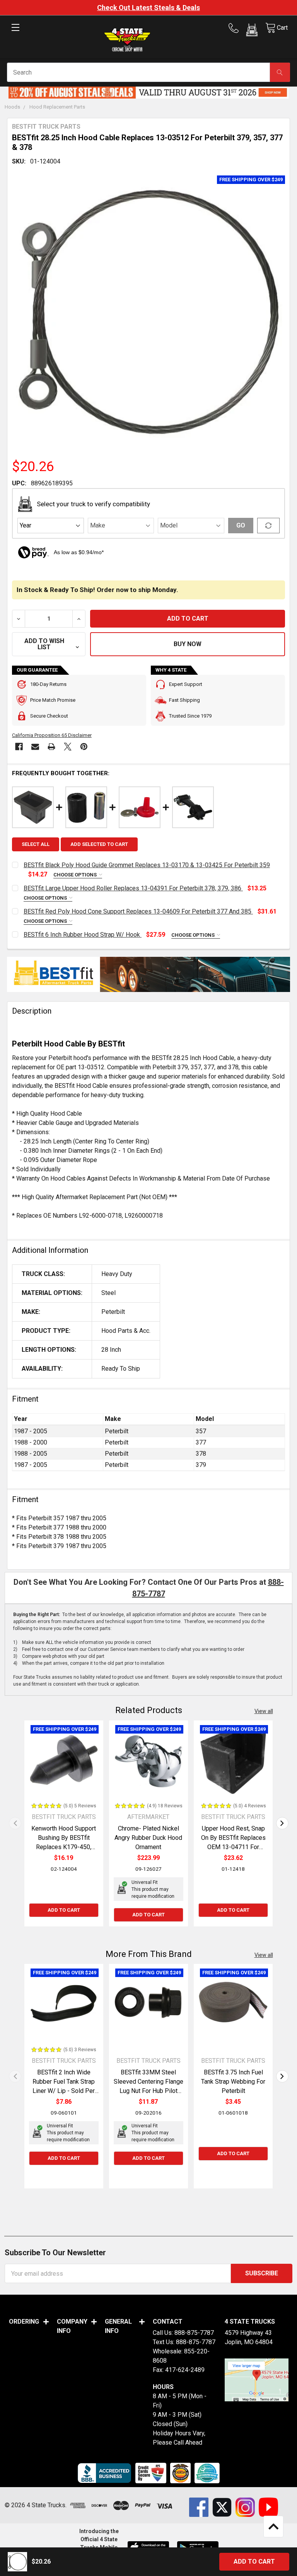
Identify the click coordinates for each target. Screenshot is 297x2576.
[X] (68, 747)
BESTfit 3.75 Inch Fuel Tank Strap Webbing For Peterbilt (233, 2082)
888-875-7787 (194, 2333)
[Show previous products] (15, 1823)
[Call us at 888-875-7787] (236, 28)
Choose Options (76, 875)
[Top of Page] (273, 2527)
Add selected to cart (99, 844)
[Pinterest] (84, 747)
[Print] (51, 747)
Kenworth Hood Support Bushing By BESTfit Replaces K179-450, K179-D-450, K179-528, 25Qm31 (64, 1847)
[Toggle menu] (15, 34)
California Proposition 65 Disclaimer (52, 735)
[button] (252, 31)
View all (264, 1711)
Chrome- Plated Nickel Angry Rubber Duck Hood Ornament (148, 1838)
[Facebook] (19, 747)
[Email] (35, 747)
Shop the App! (157, 8)
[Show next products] (282, 1823)
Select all (36, 844)
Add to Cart (64, 1910)
